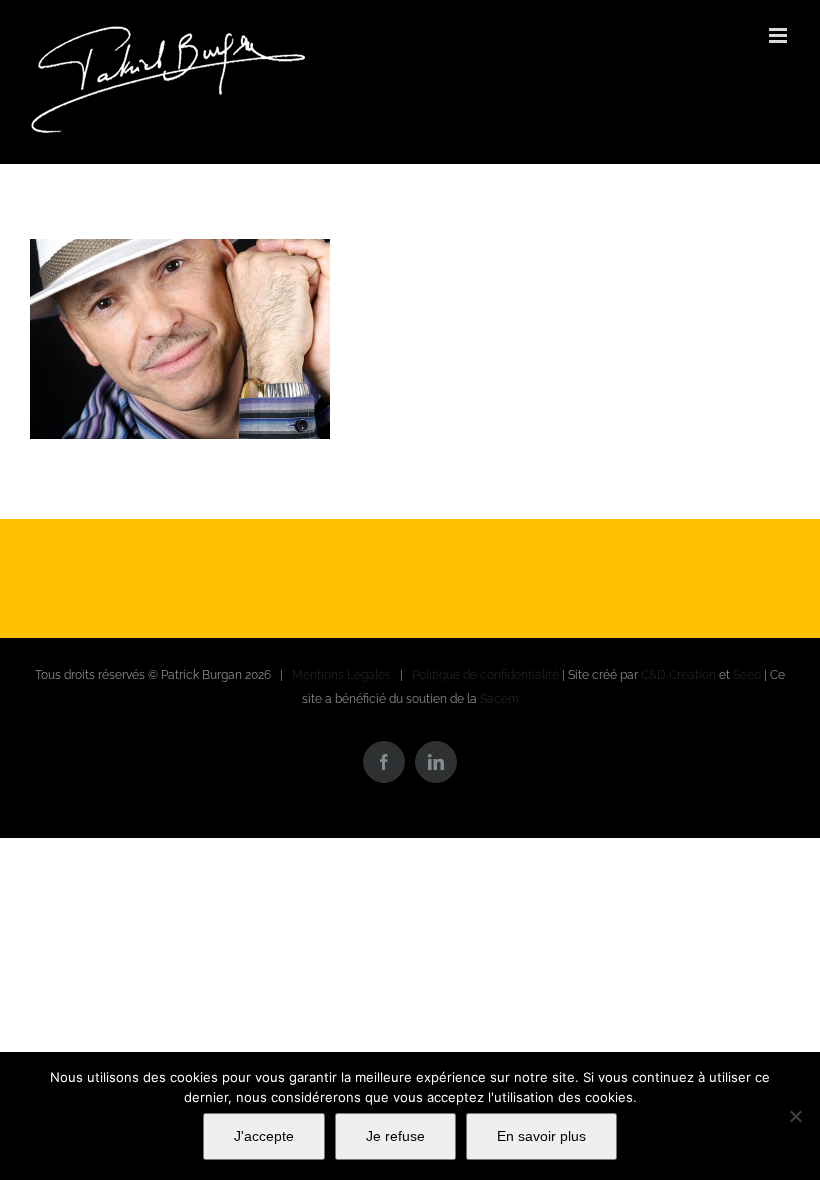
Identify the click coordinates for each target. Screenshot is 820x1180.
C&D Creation (678, 675)
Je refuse (395, 1136)
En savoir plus (541, 1136)
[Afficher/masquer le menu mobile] (779, 35)
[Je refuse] (795, 1116)
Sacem (499, 699)
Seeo (747, 675)
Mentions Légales (341, 675)
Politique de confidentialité (485, 675)
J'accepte (264, 1136)
